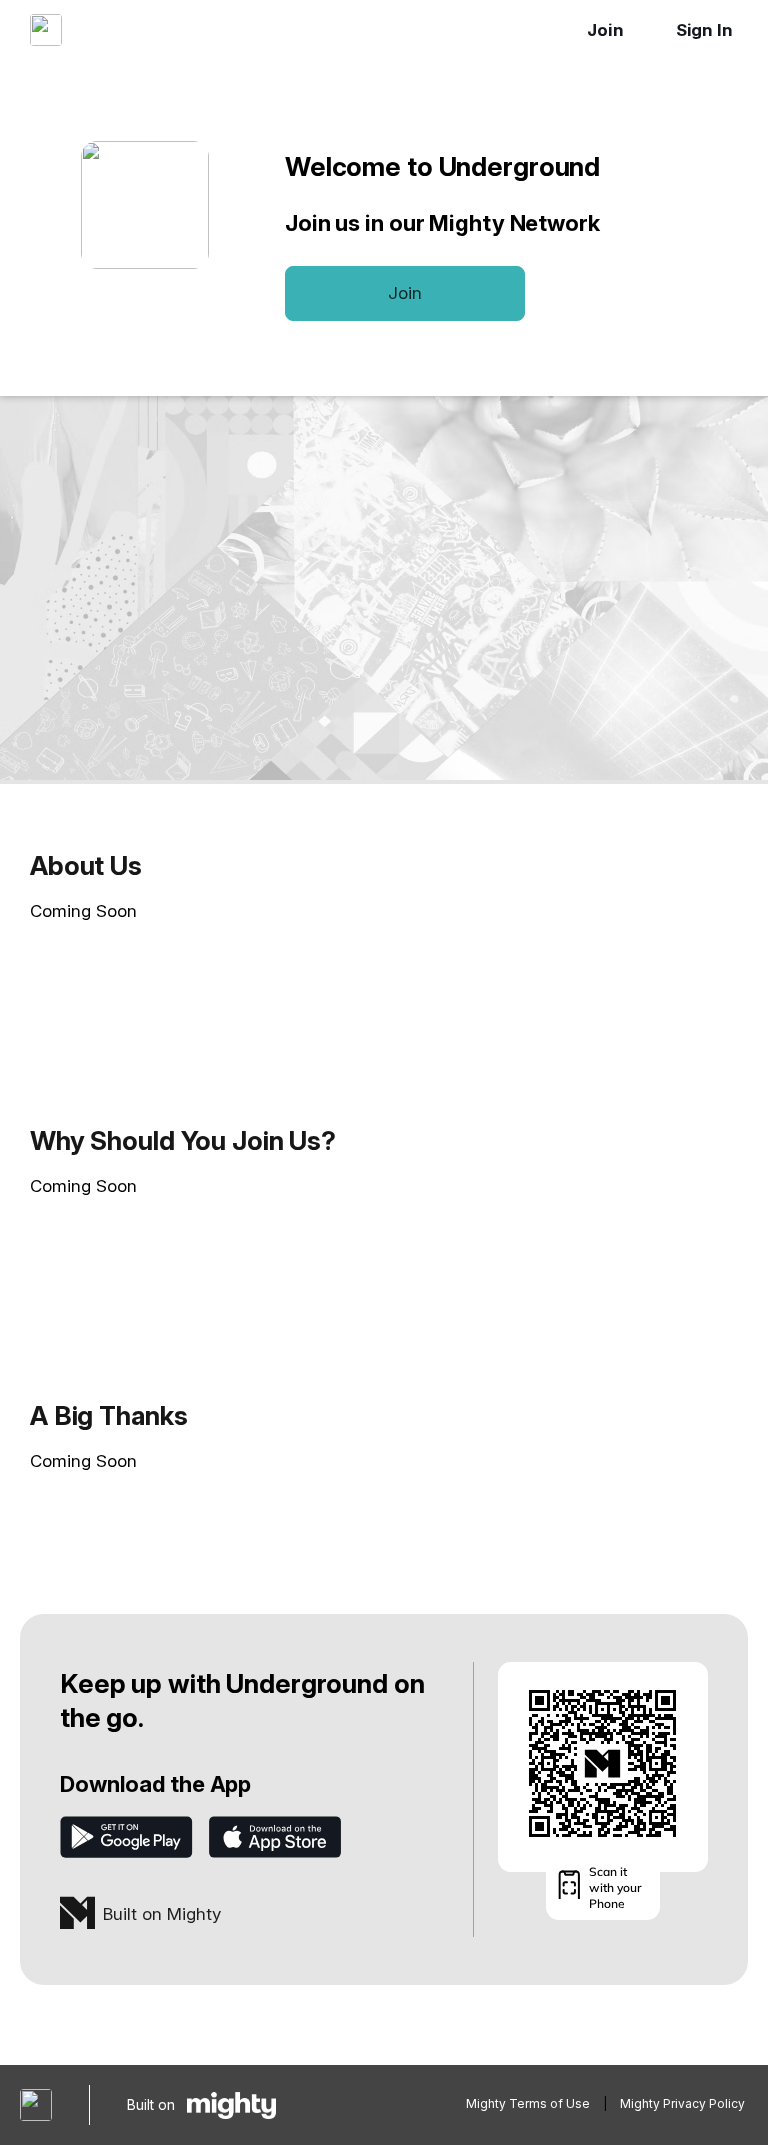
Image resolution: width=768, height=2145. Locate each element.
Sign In (704, 30)
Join (605, 30)
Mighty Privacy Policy (682, 2103)
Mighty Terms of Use (528, 2103)
